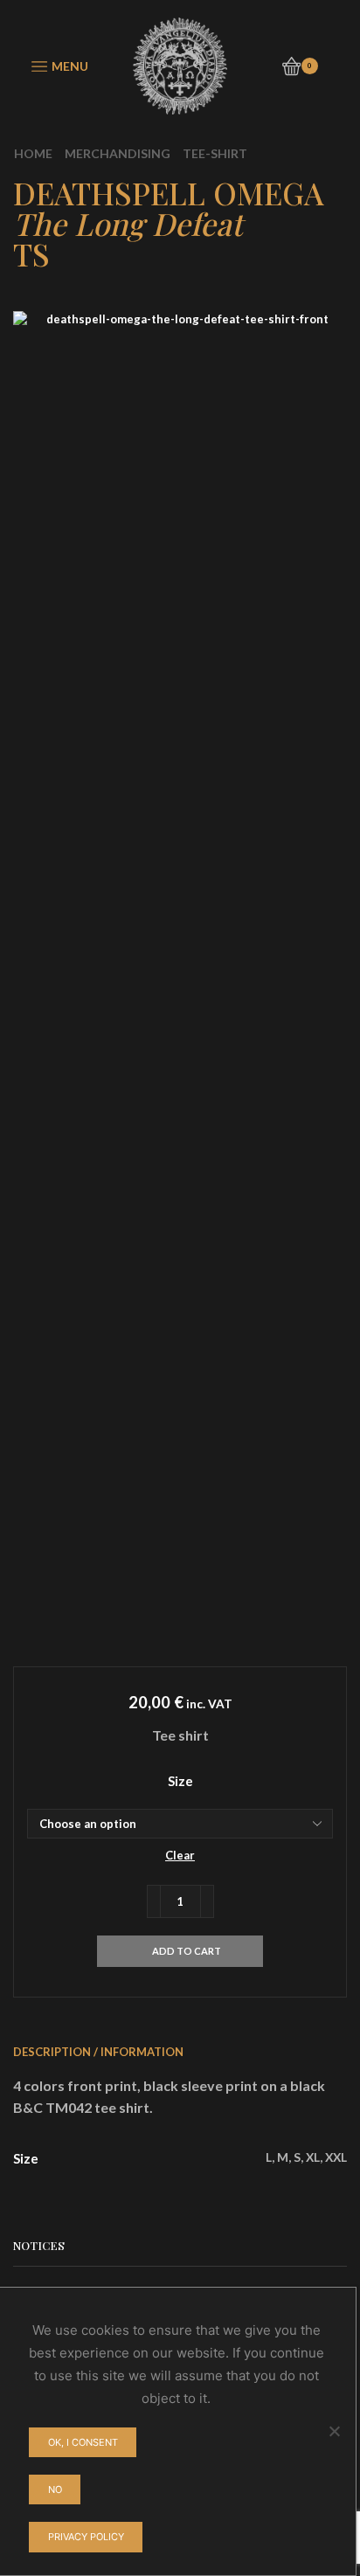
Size (180, 1781)
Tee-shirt (215, 153)
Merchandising (118, 153)
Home (33, 153)
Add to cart (187, 1951)
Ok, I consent (83, 2442)
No (55, 2489)
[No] (334, 2431)
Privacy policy (86, 2537)
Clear (180, 1855)
